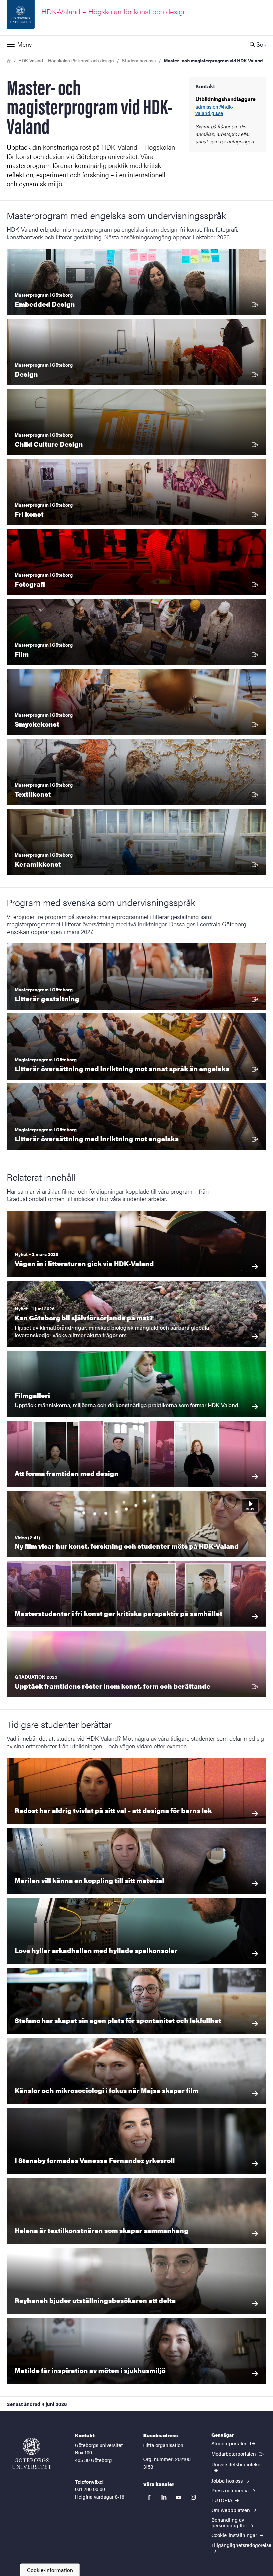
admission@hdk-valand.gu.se (214, 110)
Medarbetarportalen (238, 2453)
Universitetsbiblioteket (239, 2464)
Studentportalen (234, 2443)
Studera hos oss (139, 60)
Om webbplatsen (231, 2510)
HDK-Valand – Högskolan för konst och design (66, 60)
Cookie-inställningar (235, 2535)
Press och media (231, 2490)
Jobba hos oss (228, 2480)
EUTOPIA (223, 2500)
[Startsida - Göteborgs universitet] (32, 2453)
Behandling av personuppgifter (230, 2522)
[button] (121, 44)
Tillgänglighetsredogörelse (241, 2545)
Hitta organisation (163, 2445)
